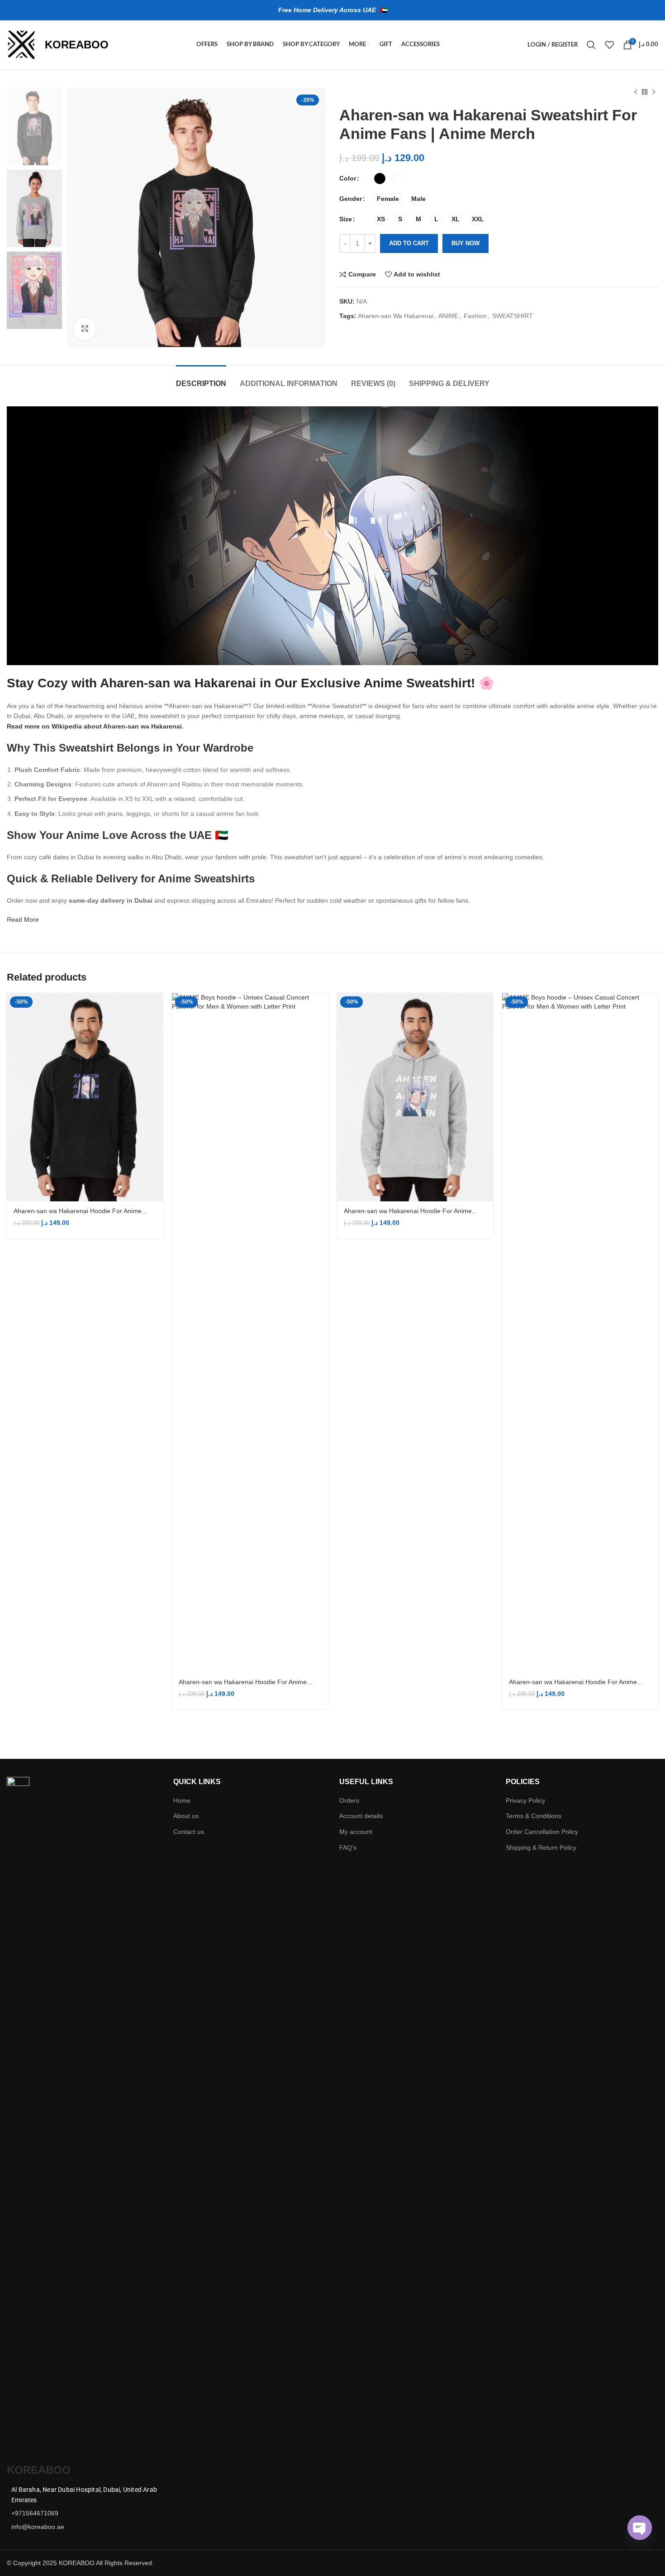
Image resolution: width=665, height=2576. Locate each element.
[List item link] (83, 2513)
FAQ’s (348, 1847)
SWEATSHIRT (513, 316)
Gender (351, 199)
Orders (349, 1800)
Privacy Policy (525, 1800)
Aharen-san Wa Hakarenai (396, 316)
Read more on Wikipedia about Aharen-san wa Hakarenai (94, 726)
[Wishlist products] (609, 45)
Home (182, 1800)
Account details (361, 1816)
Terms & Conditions (534, 1816)
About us (186, 1816)
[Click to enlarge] (85, 329)
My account (356, 1832)
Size (346, 219)
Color (348, 178)
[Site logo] (21, 44)
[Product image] (85, 1098)
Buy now (465, 243)
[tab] (201, 379)
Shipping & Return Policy (541, 1847)
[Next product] (654, 92)
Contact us (189, 1832)
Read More (23, 919)
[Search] (591, 45)
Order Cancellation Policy (542, 1832)
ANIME (448, 316)
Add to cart (409, 243)
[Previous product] (636, 92)
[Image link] (18, 2116)
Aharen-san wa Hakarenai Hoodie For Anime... (80, 1211)
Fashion (475, 316)
